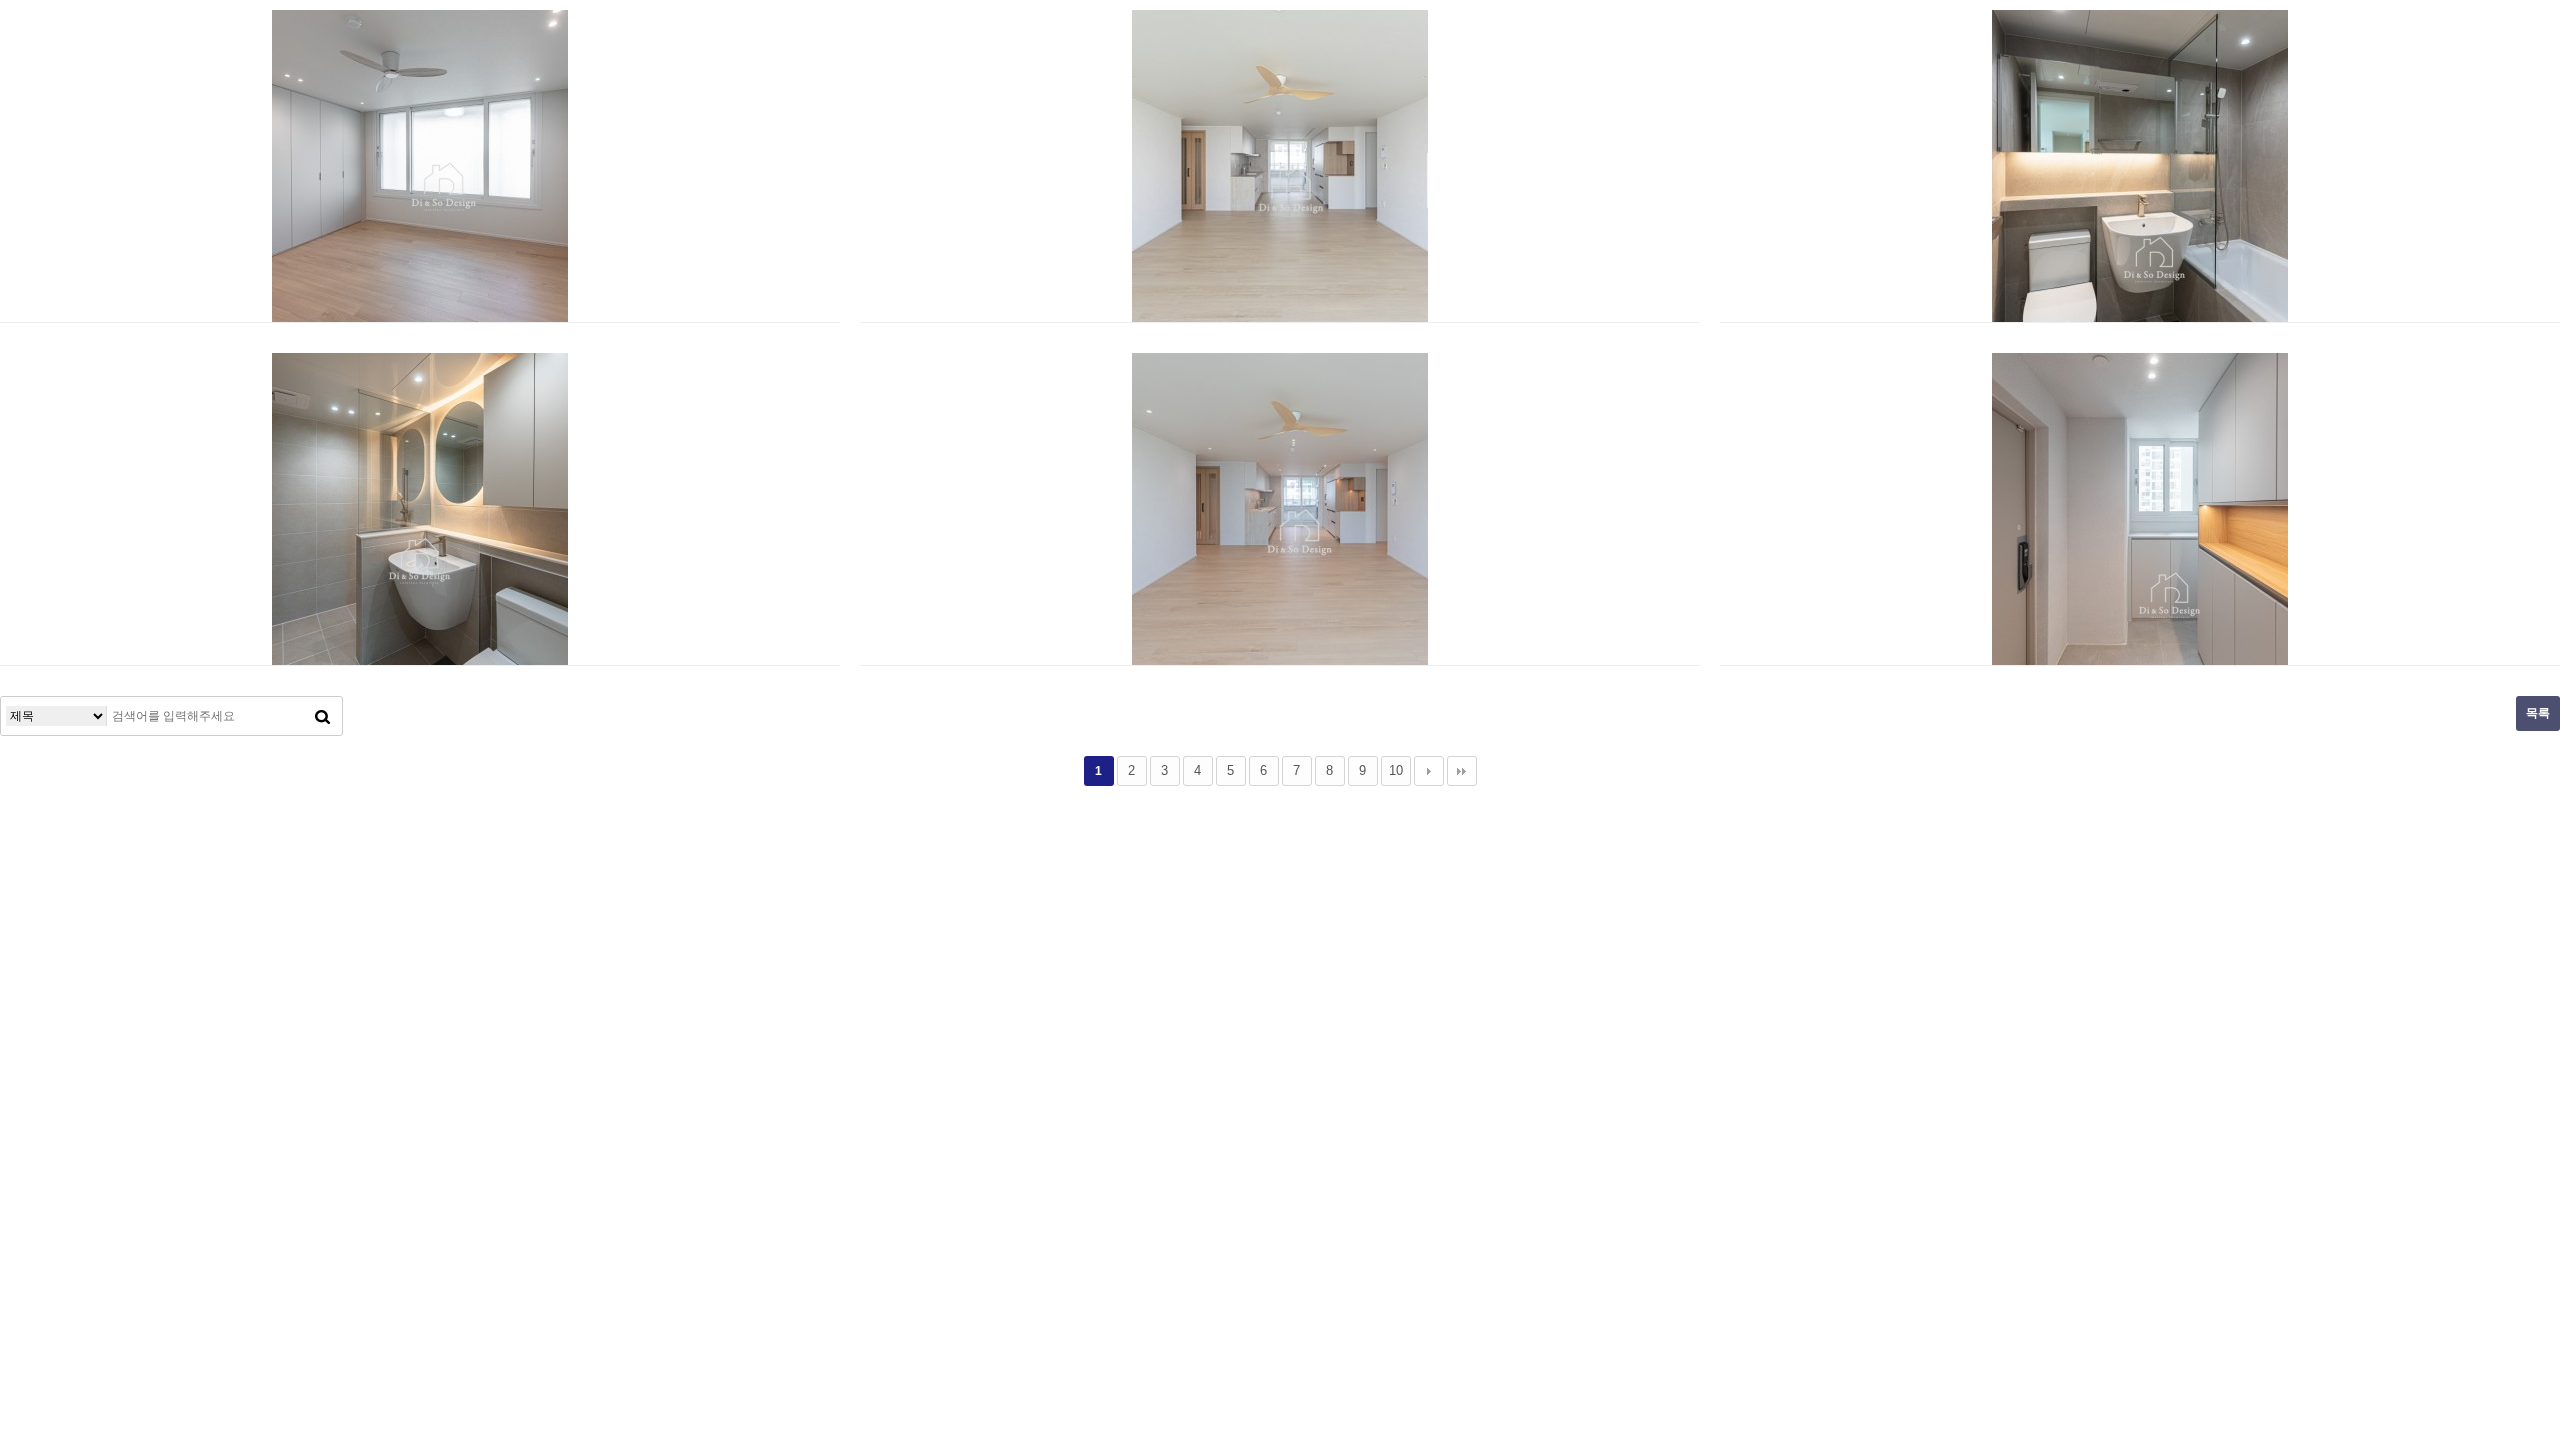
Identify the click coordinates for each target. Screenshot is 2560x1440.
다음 (1429, 771)
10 (1396, 770)
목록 (2538, 713)
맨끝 (1462, 771)
